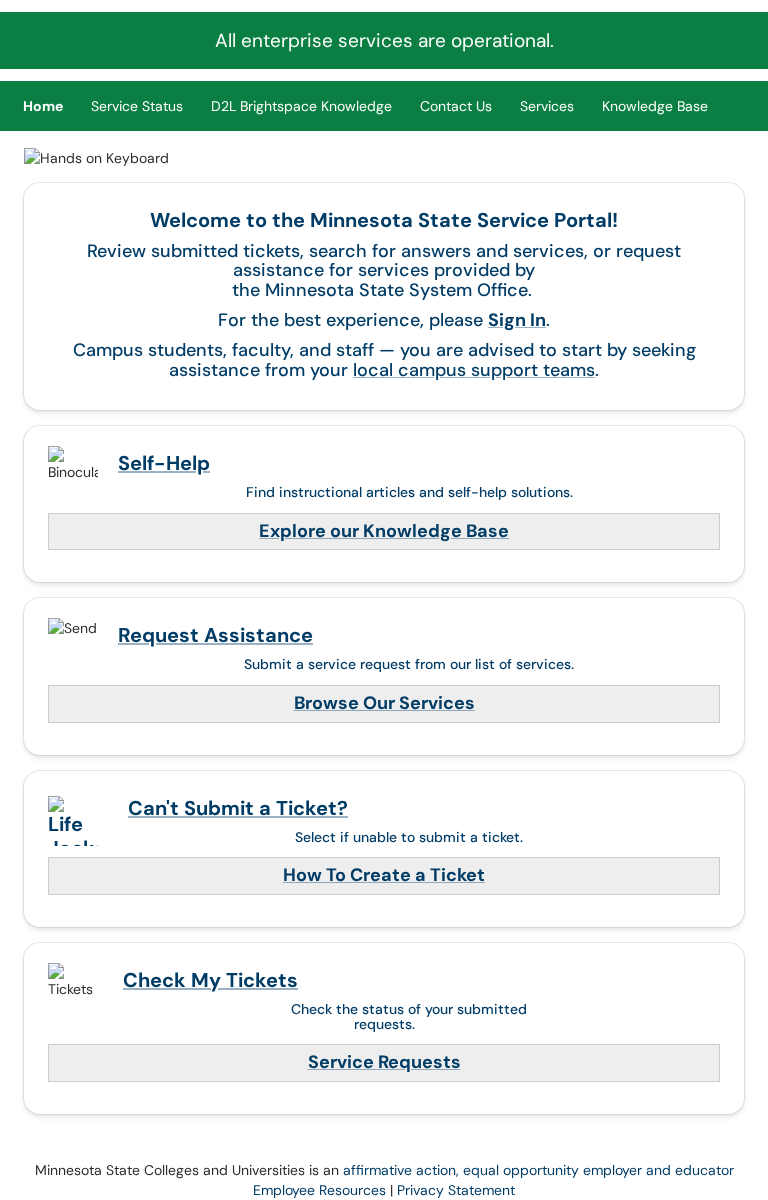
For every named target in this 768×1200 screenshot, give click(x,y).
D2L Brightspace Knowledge (301, 106)
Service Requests (384, 1062)
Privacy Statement (456, 1190)
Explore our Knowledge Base (384, 531)
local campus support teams (474, 370)
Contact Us (456, 106)
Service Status (137, 106)
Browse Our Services (384, 703)
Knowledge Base (655, 106)
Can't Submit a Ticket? (238, 808)
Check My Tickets (210, 980)
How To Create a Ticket (384, 875)
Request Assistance (215, 635)
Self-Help (164, 463)
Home (43, 106)
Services (547, 106)
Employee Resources (319, 1190)
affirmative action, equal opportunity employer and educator (538, 1170)
